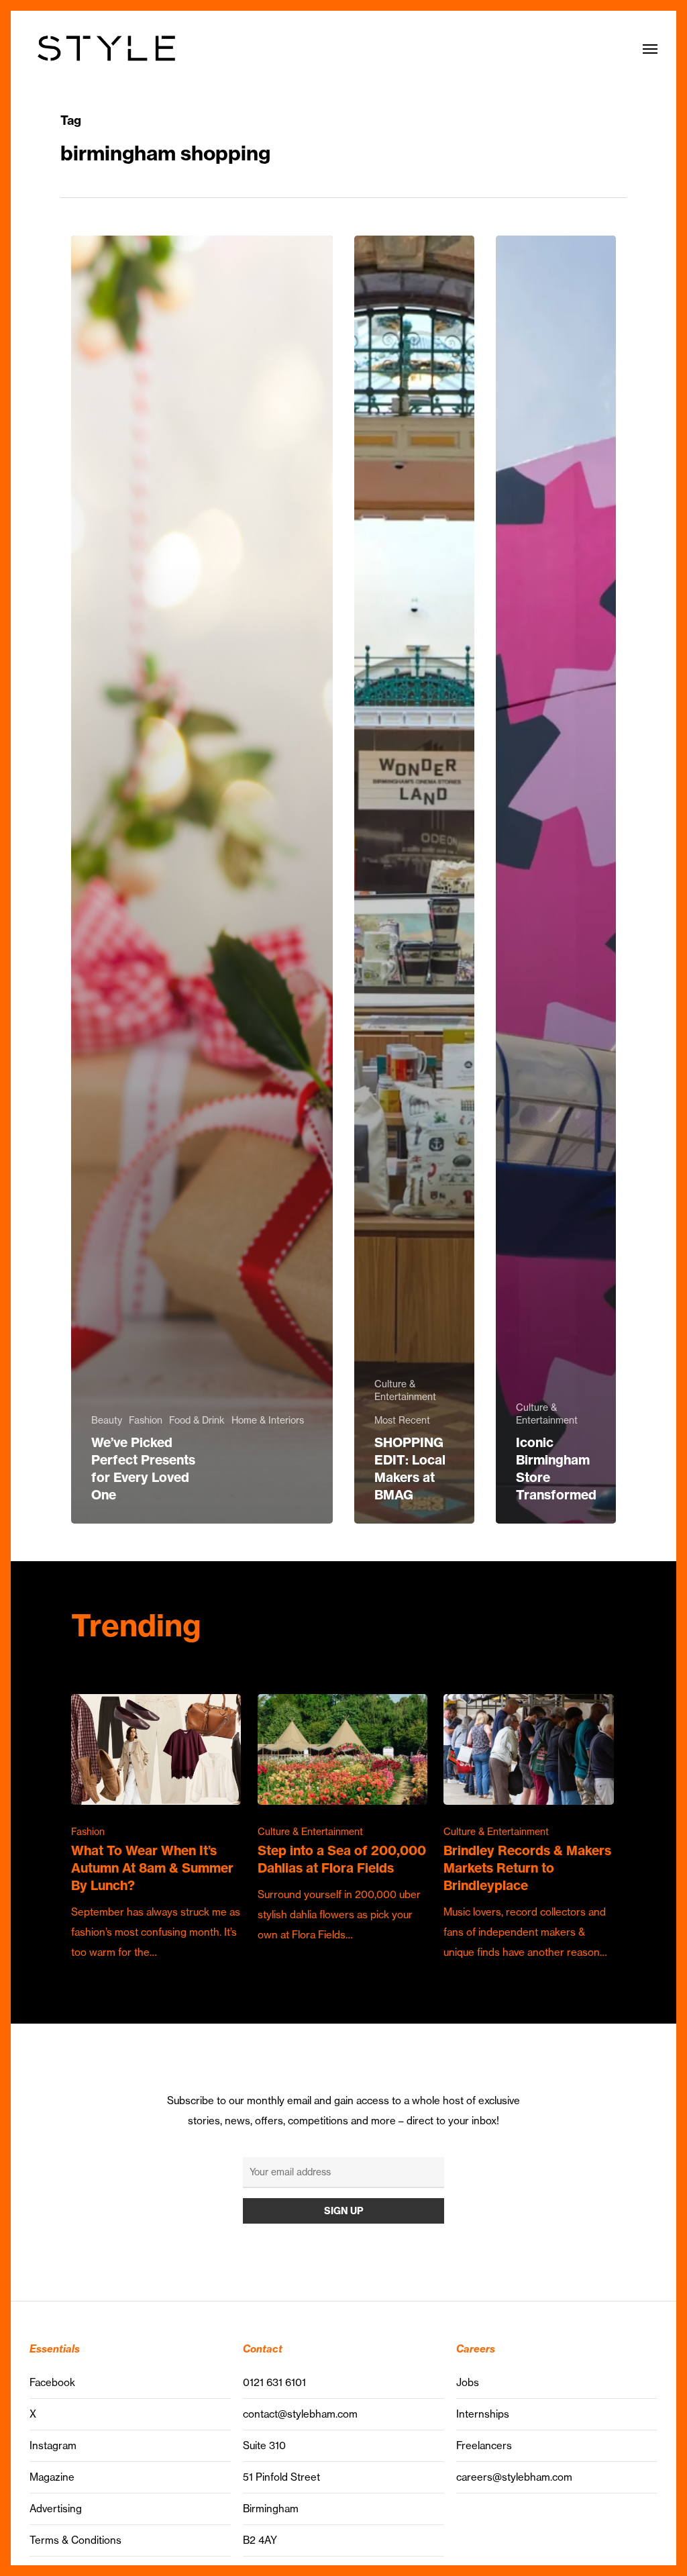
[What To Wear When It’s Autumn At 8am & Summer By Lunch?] (156, 1828)
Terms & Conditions (75, 2540)
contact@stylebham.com (300, 2414)
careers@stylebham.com (514, 2477)
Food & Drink (197, 1420)
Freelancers (484, 2445)
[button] (650, 48)
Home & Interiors (268, 1420)
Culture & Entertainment (405, 1390)
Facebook (52, 2382)
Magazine (52, 2477)
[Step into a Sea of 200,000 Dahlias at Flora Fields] (342, 1820)
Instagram (53, 2445)
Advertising (56, 2509)
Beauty (107, 1420)
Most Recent (402, 1420)
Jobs (468, 2382)
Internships (483, 2414)
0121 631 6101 (274, 2382)
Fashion (146, 1420)
